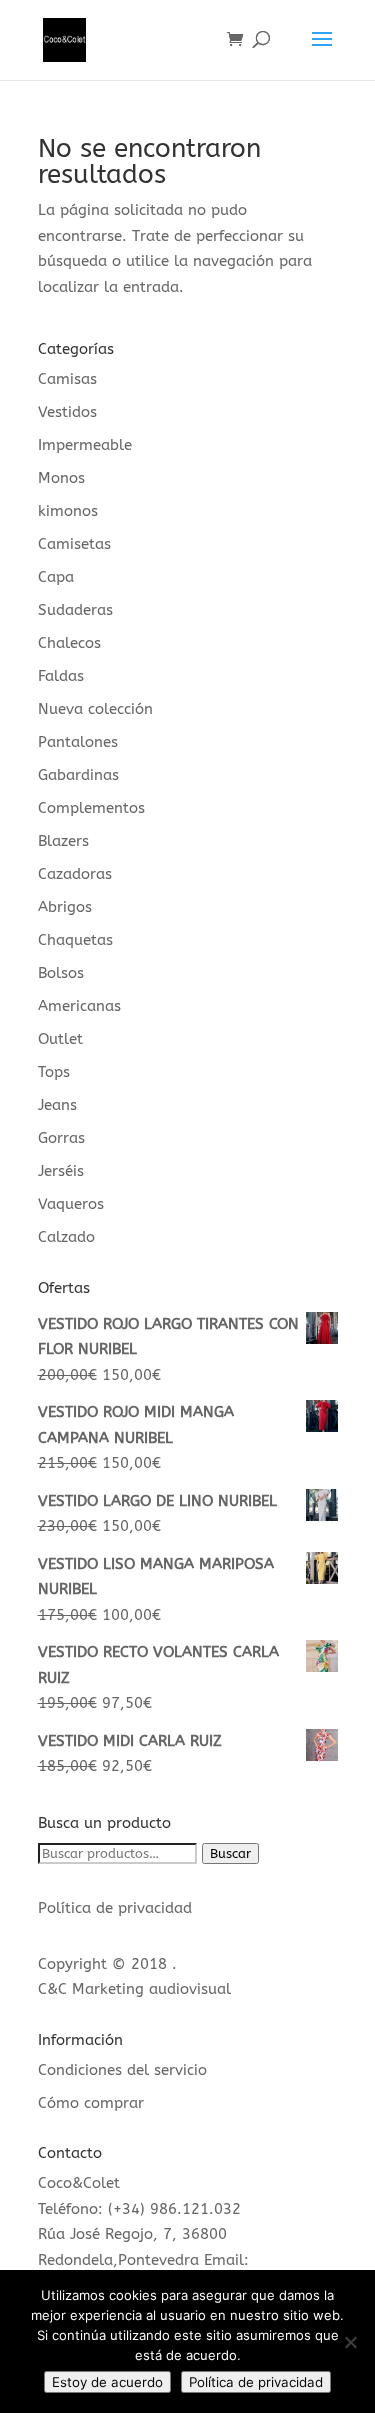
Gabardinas (78, 775)
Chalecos (69, 643)
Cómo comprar (91, 2103)
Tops (54, 1072)
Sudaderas (75, 610)
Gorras (61, 1138)
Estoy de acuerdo (107, 2382)
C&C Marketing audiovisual (134, 1989)
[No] (350, 2342)
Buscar (230, 1853)
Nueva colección (95, 709)
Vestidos (67, 412)
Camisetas (74, 544)
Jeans (57, 1105)
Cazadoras (75, 874)
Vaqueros (71, 1204)
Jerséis (61, 1171)
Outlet (60, 1039)
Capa (56, 577)
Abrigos (65, 907)
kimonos (68, 511)
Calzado (66, 1237)
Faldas (61, 676)
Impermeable (85, 445)
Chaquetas (75, 940)
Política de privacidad (115, 1908)
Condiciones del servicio (122, 2070)
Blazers (63, 841)
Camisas (67, 379)
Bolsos (61, 973)
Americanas (79, 1006)
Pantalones (78, 742)
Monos (61, 478)
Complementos (91, 808)
